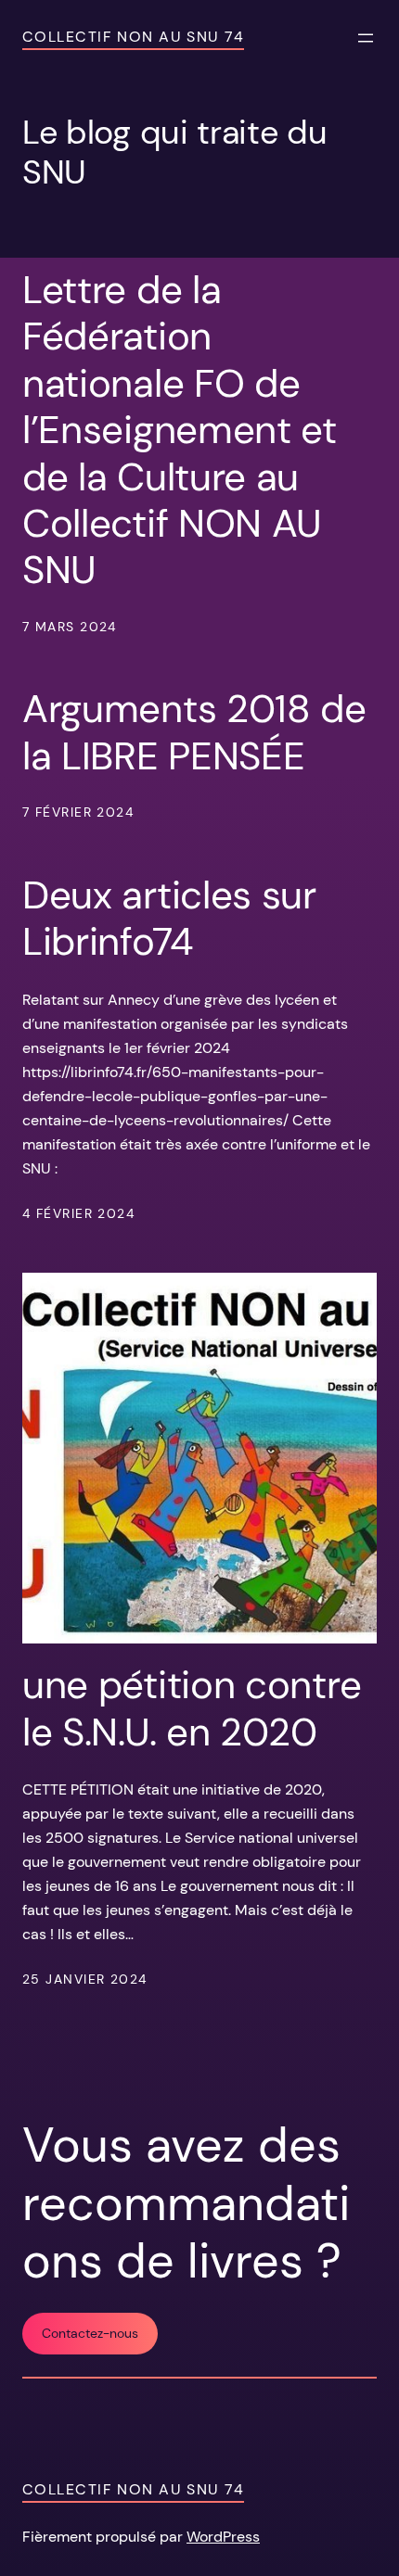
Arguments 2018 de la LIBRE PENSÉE (194, 733)
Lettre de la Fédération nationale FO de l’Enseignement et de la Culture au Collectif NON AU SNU (180, 431)
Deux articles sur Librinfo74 (169, 919)
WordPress (223, 2537)
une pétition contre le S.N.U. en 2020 (192, 1709)
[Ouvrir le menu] (366, 38)
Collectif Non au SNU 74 (133, 37)
